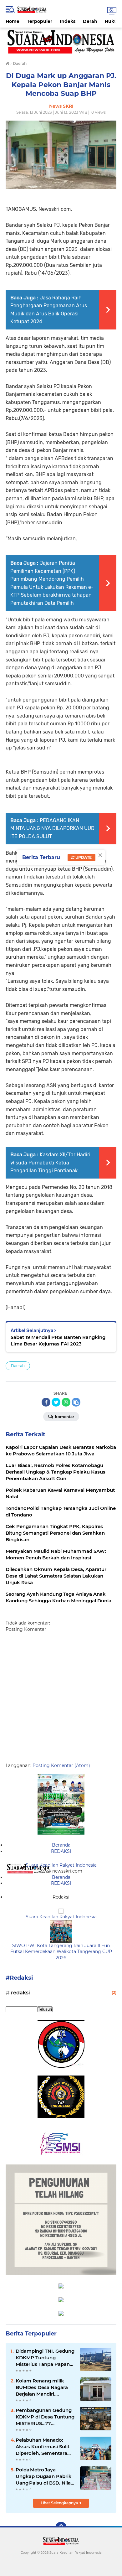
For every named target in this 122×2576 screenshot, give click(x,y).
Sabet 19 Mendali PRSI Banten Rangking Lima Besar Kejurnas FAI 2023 (58, 1340)
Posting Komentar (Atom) (61, 1765)
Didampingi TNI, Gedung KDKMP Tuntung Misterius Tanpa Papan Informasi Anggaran (45, 2358)
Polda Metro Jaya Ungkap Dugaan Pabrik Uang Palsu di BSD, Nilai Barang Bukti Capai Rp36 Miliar (44, 2476)
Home (13, 21)
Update (83, 857)
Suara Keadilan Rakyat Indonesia (61, 1865)
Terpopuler (40, 21)
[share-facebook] (46, 1402)
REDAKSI (61, 1851)
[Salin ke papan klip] (76, 1402)
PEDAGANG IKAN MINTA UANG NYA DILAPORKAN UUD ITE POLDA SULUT (52, 828)
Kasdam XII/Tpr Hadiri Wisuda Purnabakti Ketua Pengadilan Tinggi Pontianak (50, 1163)
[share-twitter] (56, 1402)
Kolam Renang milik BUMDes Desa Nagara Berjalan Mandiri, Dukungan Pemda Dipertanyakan (42, 2387)
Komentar (64, 1417)
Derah (90, 21)
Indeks (68, 21)
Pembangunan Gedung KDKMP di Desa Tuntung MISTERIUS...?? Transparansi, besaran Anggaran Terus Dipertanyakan (45, 2417)
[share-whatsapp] (66, 1402)
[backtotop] (61, 2527)
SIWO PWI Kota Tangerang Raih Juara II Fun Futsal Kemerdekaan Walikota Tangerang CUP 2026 (61, 1952)
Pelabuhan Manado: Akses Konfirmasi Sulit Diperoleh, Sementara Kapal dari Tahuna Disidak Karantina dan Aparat (43, 2447)
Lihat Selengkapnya (60, 2503)
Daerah (18, 1366)
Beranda (61, 1845)
